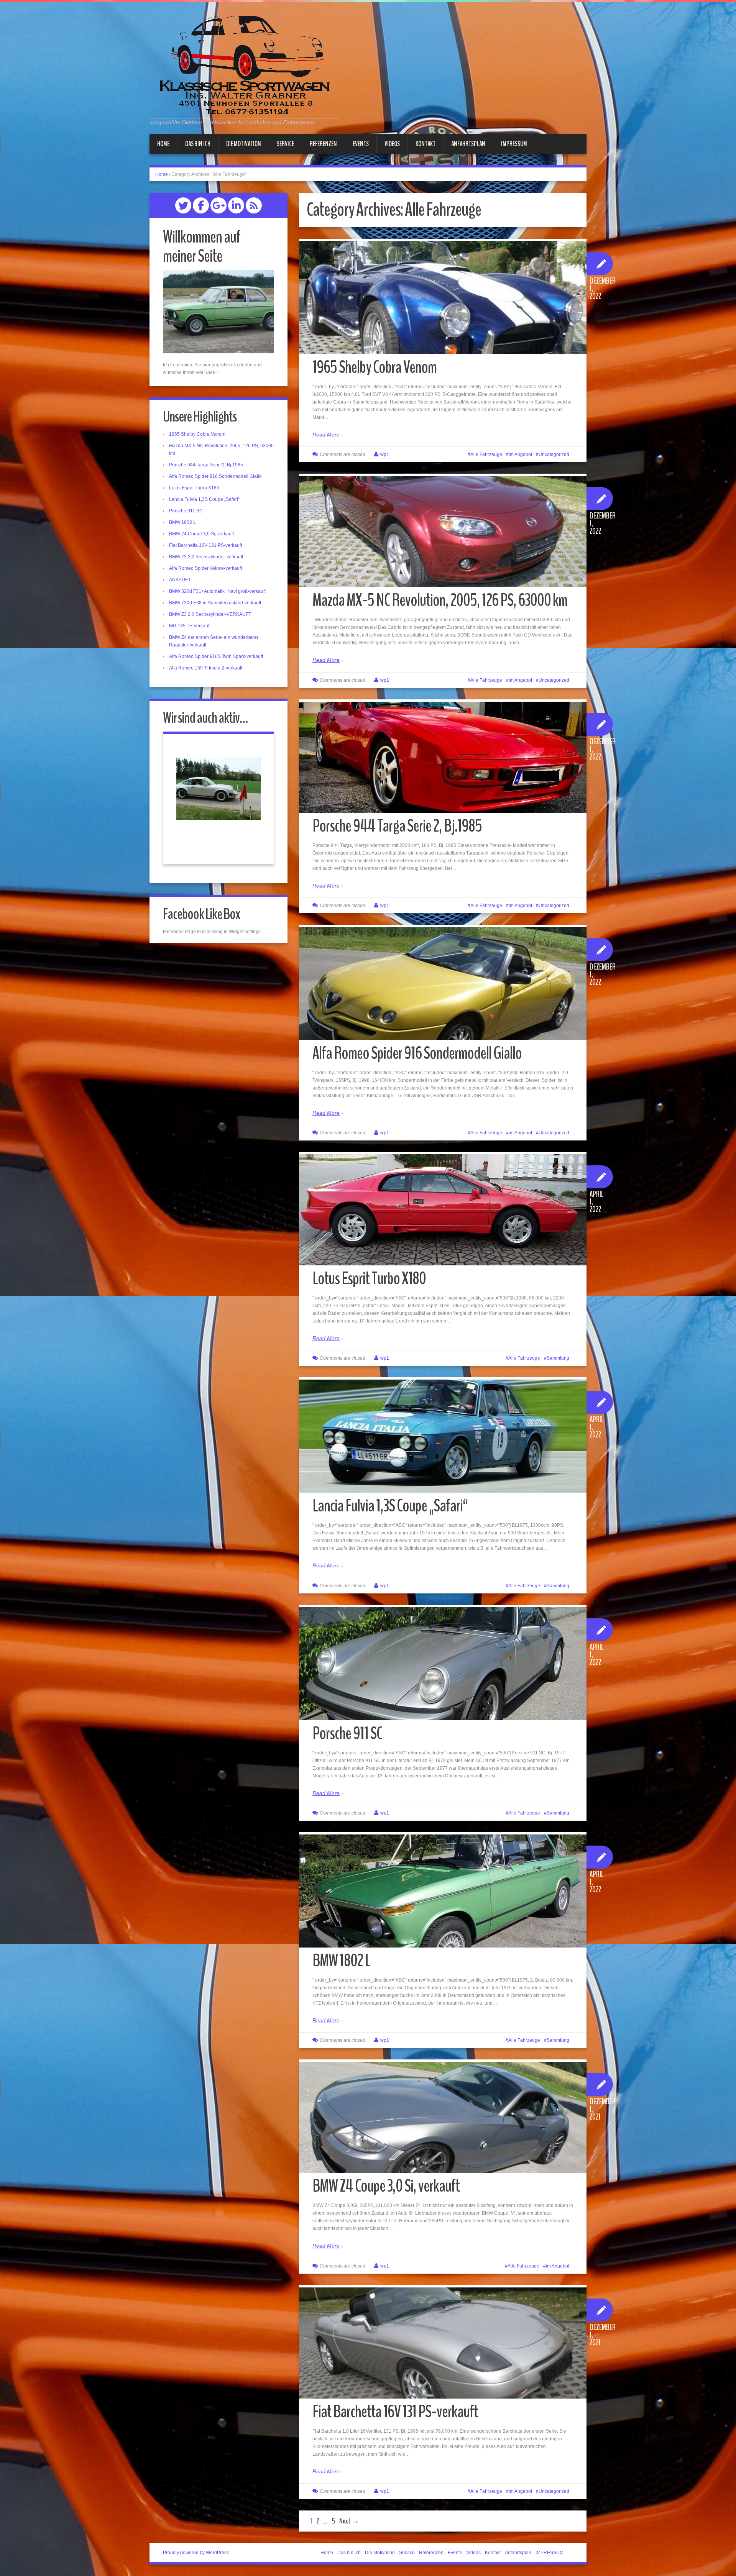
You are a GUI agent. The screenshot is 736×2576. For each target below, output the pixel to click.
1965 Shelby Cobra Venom (375, 367)
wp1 (385, 454)
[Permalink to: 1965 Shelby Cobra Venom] (443, 311)
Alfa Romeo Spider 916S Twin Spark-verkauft (216, 656)
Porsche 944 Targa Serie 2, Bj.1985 (397, 826)
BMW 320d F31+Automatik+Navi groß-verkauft (217, 591)
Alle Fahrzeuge (486, 454)
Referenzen (323, 144)
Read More (326, 435)
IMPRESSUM (514, 144)
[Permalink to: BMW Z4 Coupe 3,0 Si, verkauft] (443, 2117)
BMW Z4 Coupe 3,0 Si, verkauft (386, 2186)
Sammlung (558, 1358)
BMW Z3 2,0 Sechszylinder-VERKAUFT (210, 614)
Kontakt (426, 144)
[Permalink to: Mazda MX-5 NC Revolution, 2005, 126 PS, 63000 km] (443, 532)
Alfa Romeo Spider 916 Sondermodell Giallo (417, 1053)
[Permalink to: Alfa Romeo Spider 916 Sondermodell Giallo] (443, 997)
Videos (392, 144)
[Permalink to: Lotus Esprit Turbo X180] (443, 1210)
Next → (349, 2521)
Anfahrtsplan (468, 144)
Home (163, 144)
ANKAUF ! (180, 580)
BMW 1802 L (341, 1961)
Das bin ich (198, 144)
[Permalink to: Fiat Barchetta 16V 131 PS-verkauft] (443, 2343)
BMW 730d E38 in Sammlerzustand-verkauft (215, 603)
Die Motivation (244, 144)
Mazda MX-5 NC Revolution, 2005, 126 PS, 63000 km (440, 600)
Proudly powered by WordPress (196, 2553)
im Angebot (520, 454)
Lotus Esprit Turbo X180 (369, 1279)
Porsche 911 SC (347, 1733)
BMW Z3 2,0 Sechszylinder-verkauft (206, 557)
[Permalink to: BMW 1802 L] (443, 1899)
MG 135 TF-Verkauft (190, 626)
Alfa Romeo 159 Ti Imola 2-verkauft (206, 668)
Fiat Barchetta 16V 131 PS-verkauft (395, 2412)
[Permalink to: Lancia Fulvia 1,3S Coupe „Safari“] (443, 1444)
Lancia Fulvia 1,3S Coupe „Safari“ (390, 1506)
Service (285, 144)
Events (361, 144)
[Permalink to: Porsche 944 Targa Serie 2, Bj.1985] (443, 757)
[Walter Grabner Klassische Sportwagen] (245, 64)
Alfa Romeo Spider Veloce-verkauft (205, 568)
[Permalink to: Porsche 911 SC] (443, 1671)
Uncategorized (554, 454)
